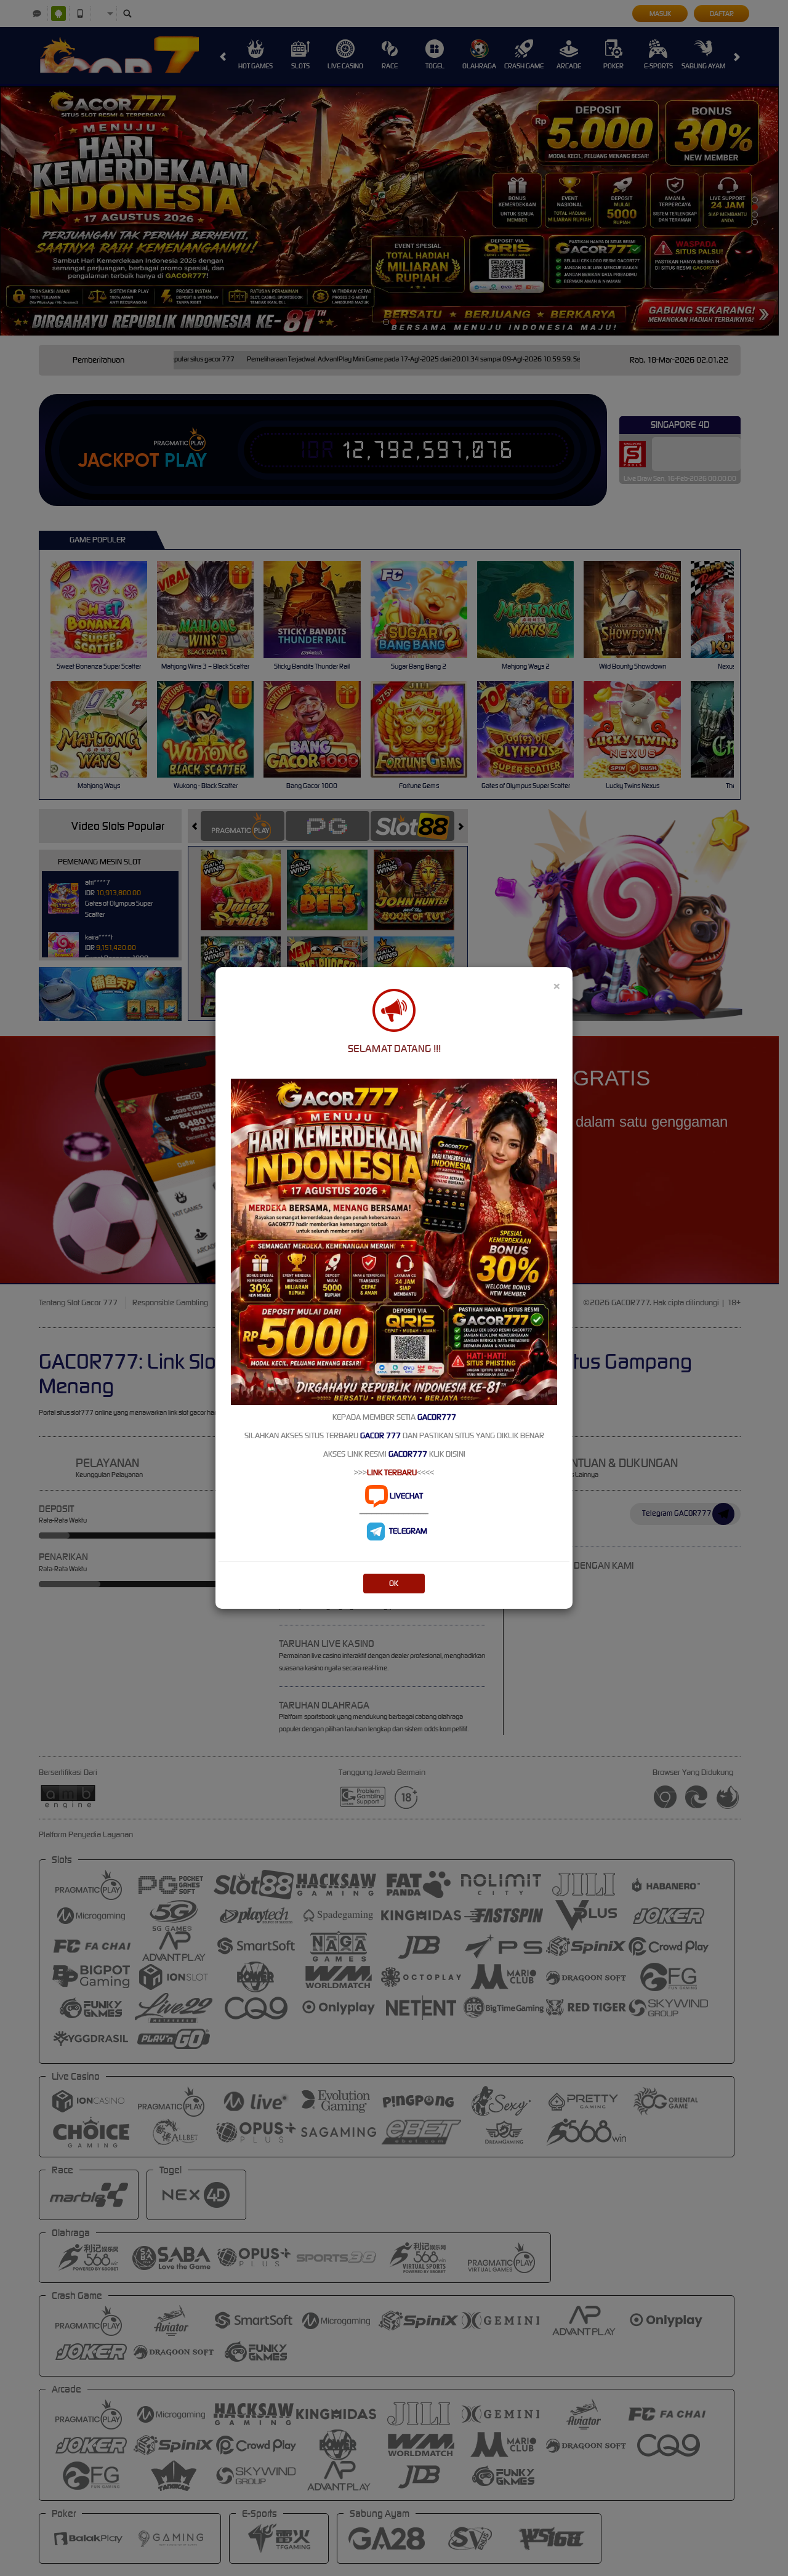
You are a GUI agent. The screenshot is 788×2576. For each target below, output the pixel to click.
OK (394, 1583)
